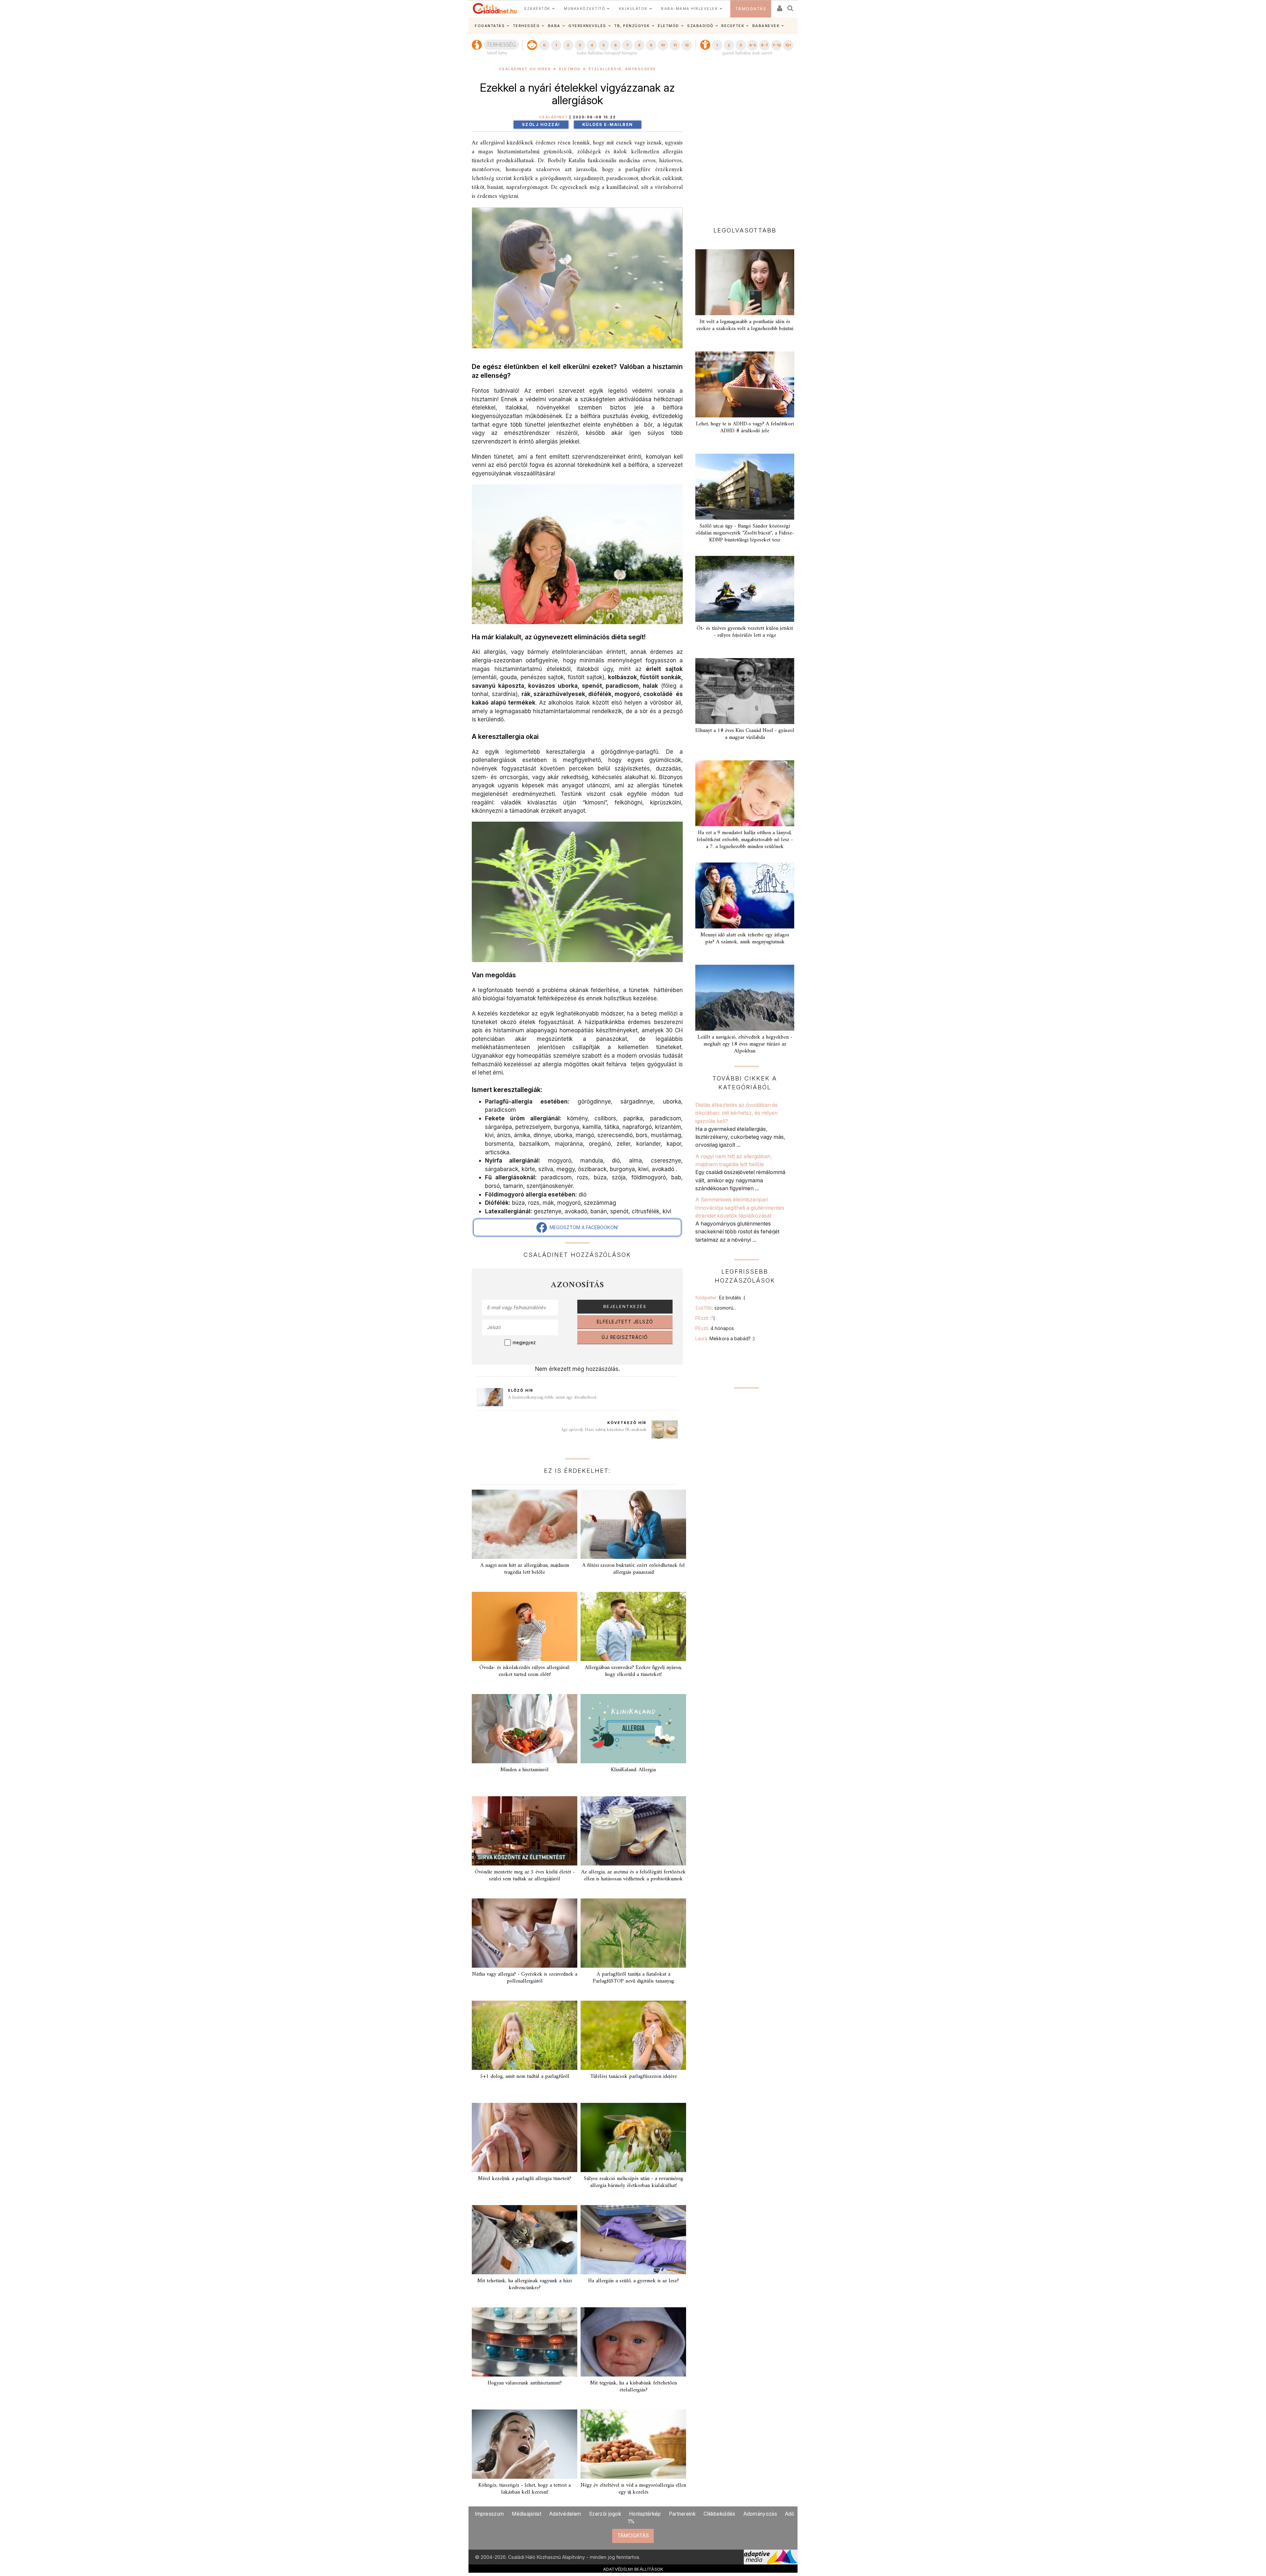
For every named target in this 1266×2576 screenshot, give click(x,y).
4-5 (753, 45)
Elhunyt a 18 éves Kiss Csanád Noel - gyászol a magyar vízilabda (745, 734)
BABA (554, 26)
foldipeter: (720, 1298)
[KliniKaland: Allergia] (633, 1729)
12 (687, 45)
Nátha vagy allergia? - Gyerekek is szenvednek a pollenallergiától (525, 1978)
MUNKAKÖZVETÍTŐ (584, 9)
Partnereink (682, 2514)
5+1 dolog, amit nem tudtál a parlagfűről (525, 2076)
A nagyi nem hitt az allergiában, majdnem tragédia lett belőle (525, 1569)
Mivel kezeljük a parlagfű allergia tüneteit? (525, 2179)
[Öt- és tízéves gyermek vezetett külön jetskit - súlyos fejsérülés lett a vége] (745, 589)
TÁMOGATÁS (751, 9)
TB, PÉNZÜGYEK (632, 26)
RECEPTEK (733, 26)
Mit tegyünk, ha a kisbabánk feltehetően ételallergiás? (633, 2387)
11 (675, 45)
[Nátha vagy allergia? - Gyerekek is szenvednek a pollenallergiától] (525, 1933)
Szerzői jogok (605, 2514)
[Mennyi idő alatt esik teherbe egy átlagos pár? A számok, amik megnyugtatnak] (745, 895)
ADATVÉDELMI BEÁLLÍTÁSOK (633, 2569)
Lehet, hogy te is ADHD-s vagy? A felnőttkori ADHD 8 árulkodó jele (745, 427)
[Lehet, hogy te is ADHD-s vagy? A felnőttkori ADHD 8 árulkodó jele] (745, 384)
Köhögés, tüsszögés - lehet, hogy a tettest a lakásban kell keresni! (525, 2489)
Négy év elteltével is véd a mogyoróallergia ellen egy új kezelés (633, 2489)
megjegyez (524, 1343)
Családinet (554, 117)
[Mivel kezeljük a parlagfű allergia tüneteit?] (525, 2137)
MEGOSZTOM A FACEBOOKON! (583, 1227)
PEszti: (705, 1318)
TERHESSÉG (527, 26)
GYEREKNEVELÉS (587, 26)
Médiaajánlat (527, 2514)
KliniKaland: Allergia (633, 1770)
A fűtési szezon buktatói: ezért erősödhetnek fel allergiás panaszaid (633, 1569)
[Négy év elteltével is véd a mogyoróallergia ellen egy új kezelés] (633, 2444)
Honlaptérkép (645, 2514)
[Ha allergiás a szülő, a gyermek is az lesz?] (633, 2240)
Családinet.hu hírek (525, 69)
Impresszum (489, 2514)
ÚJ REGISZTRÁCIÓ (625, 1337)
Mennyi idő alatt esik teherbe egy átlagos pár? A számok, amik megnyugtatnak (745, 939)
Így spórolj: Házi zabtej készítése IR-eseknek (604, 1430)
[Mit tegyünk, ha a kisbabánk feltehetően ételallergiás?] (633, 2342)
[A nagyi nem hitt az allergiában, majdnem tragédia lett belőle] (525, 1524)
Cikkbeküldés (720, 2514)
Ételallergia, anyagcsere (622, 69)
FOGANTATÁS (490, 26)
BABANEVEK (766, 26)
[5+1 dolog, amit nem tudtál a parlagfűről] (525, 2035)
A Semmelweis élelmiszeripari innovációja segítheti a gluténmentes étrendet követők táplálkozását (740, 1208)
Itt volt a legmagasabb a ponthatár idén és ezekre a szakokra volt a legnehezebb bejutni (745, 325)
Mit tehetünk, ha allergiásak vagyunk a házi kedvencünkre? (525, 2284)
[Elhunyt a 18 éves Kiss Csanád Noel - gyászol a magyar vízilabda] (745, 691)
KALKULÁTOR (633, 9)
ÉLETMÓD (668, 26)
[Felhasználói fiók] (779, 6)
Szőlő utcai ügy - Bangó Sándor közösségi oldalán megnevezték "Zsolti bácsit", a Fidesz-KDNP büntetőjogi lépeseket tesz (745, 533)
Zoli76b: (716, 1308)
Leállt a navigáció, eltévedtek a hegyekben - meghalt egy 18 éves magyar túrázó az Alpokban (745, 1044)
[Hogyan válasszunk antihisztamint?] (525, 2342)
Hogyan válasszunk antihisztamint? (525, 2383)
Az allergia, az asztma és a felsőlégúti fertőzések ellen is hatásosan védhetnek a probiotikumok (633, 1876)
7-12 (776, 45)
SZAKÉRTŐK (537, 9)
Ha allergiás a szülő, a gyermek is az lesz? (633, 2281)
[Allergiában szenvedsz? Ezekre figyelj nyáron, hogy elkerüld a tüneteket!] (633, 1626)
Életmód (570, 69)
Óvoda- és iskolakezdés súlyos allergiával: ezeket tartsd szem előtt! (525, 1671)
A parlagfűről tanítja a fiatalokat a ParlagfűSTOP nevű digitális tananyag (633, 1978)
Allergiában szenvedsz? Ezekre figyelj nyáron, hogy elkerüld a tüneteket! (633, 1671)
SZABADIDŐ (700, 26)
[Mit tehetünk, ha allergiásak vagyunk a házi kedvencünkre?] (525, 2240)
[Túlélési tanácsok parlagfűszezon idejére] (633, 2035)
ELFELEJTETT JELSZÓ (625, 1322)
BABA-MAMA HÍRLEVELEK (689, 9)
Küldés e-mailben (608, 124)
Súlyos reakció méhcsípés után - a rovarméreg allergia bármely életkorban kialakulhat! (633, 2182)
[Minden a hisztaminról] (525, 1729)
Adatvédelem (565, 2514)
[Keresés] (791, 6)
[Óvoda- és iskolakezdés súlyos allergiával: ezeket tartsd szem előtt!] (525, 1626)
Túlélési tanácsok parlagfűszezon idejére (633, 2076)
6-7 (765, 45)
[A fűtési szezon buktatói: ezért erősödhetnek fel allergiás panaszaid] (633, 1524)
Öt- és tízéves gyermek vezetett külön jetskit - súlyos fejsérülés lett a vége (745, 632)
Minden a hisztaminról (525, 1770)
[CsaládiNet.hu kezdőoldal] (495, 9)
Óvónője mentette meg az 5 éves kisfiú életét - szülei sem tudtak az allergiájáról (525, 1876)
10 (663, 45)
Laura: (725, 1338)
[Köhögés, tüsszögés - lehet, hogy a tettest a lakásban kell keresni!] (525, 2444)
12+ (788, 45)
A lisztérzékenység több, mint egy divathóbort (552, 1397)
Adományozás (760, 2514)
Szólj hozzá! (541, 124)
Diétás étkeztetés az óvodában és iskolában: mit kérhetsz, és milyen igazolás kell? (737, 1113)
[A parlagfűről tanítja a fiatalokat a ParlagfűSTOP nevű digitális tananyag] (633, 1933)
